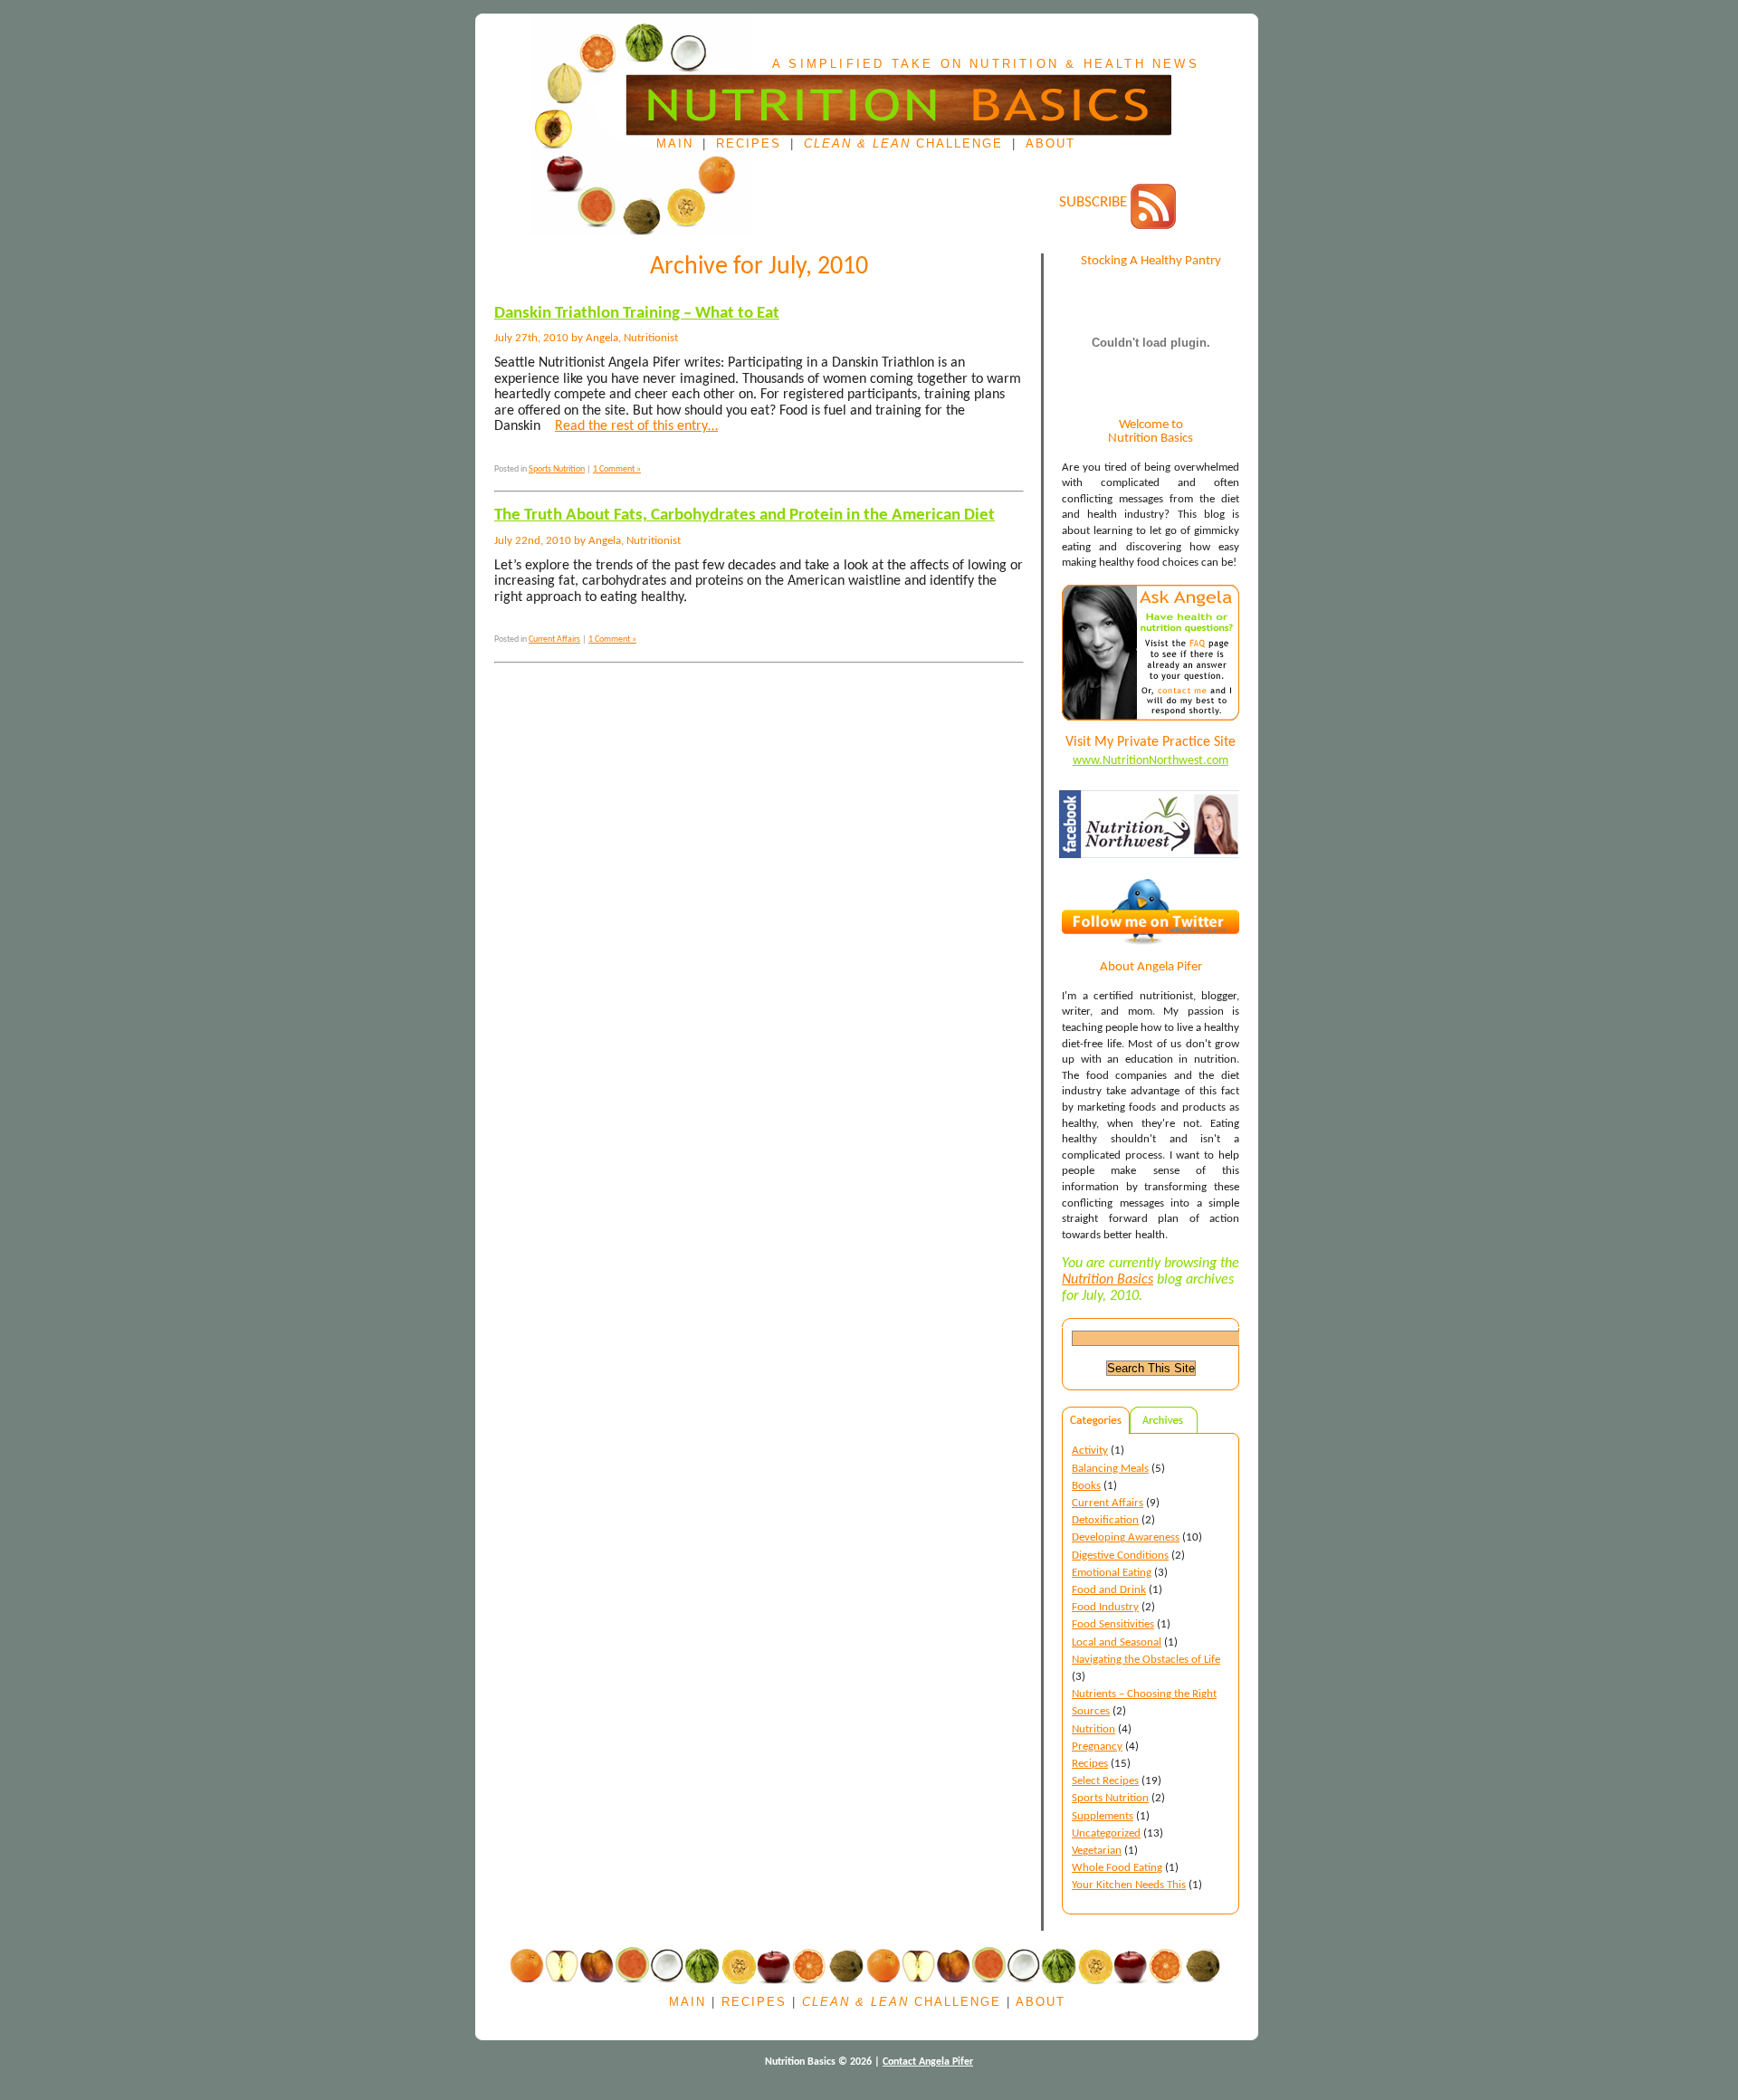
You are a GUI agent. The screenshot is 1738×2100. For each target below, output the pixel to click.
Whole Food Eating (1117, 1868)
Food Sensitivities (1113, 1624)
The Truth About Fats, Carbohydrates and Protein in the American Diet (745, 515)
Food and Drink (1109, 1590)
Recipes (749, 144)
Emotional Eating (1112, 1573)
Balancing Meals (1110, 1469)
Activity (1090, 1451)
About (1050, 144)
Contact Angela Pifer (928, 2062)
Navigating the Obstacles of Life (1146, 1660)
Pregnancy (1097, 1747)
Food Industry (1105, 1607)
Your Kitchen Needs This (1129, 1885)
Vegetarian (1097, 1851)
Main (675, 144)
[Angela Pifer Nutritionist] (1152, 873)
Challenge (903, 144)
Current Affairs (1108, 1503)
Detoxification (1105, 1520)
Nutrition (1093, 1729)
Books (1086, 1486)
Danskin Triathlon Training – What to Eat (637, 314)
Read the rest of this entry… (636, 426)
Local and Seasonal (1117, 1642)
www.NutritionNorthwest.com (1151, 761)
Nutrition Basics (1108, 1280)
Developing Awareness (1126, 1537)
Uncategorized (1106, 1833)
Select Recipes (1105, 1781)
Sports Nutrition (1110, 1798)
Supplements (1103, 1816)
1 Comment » (617, 469)
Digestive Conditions (1120, 1556)
